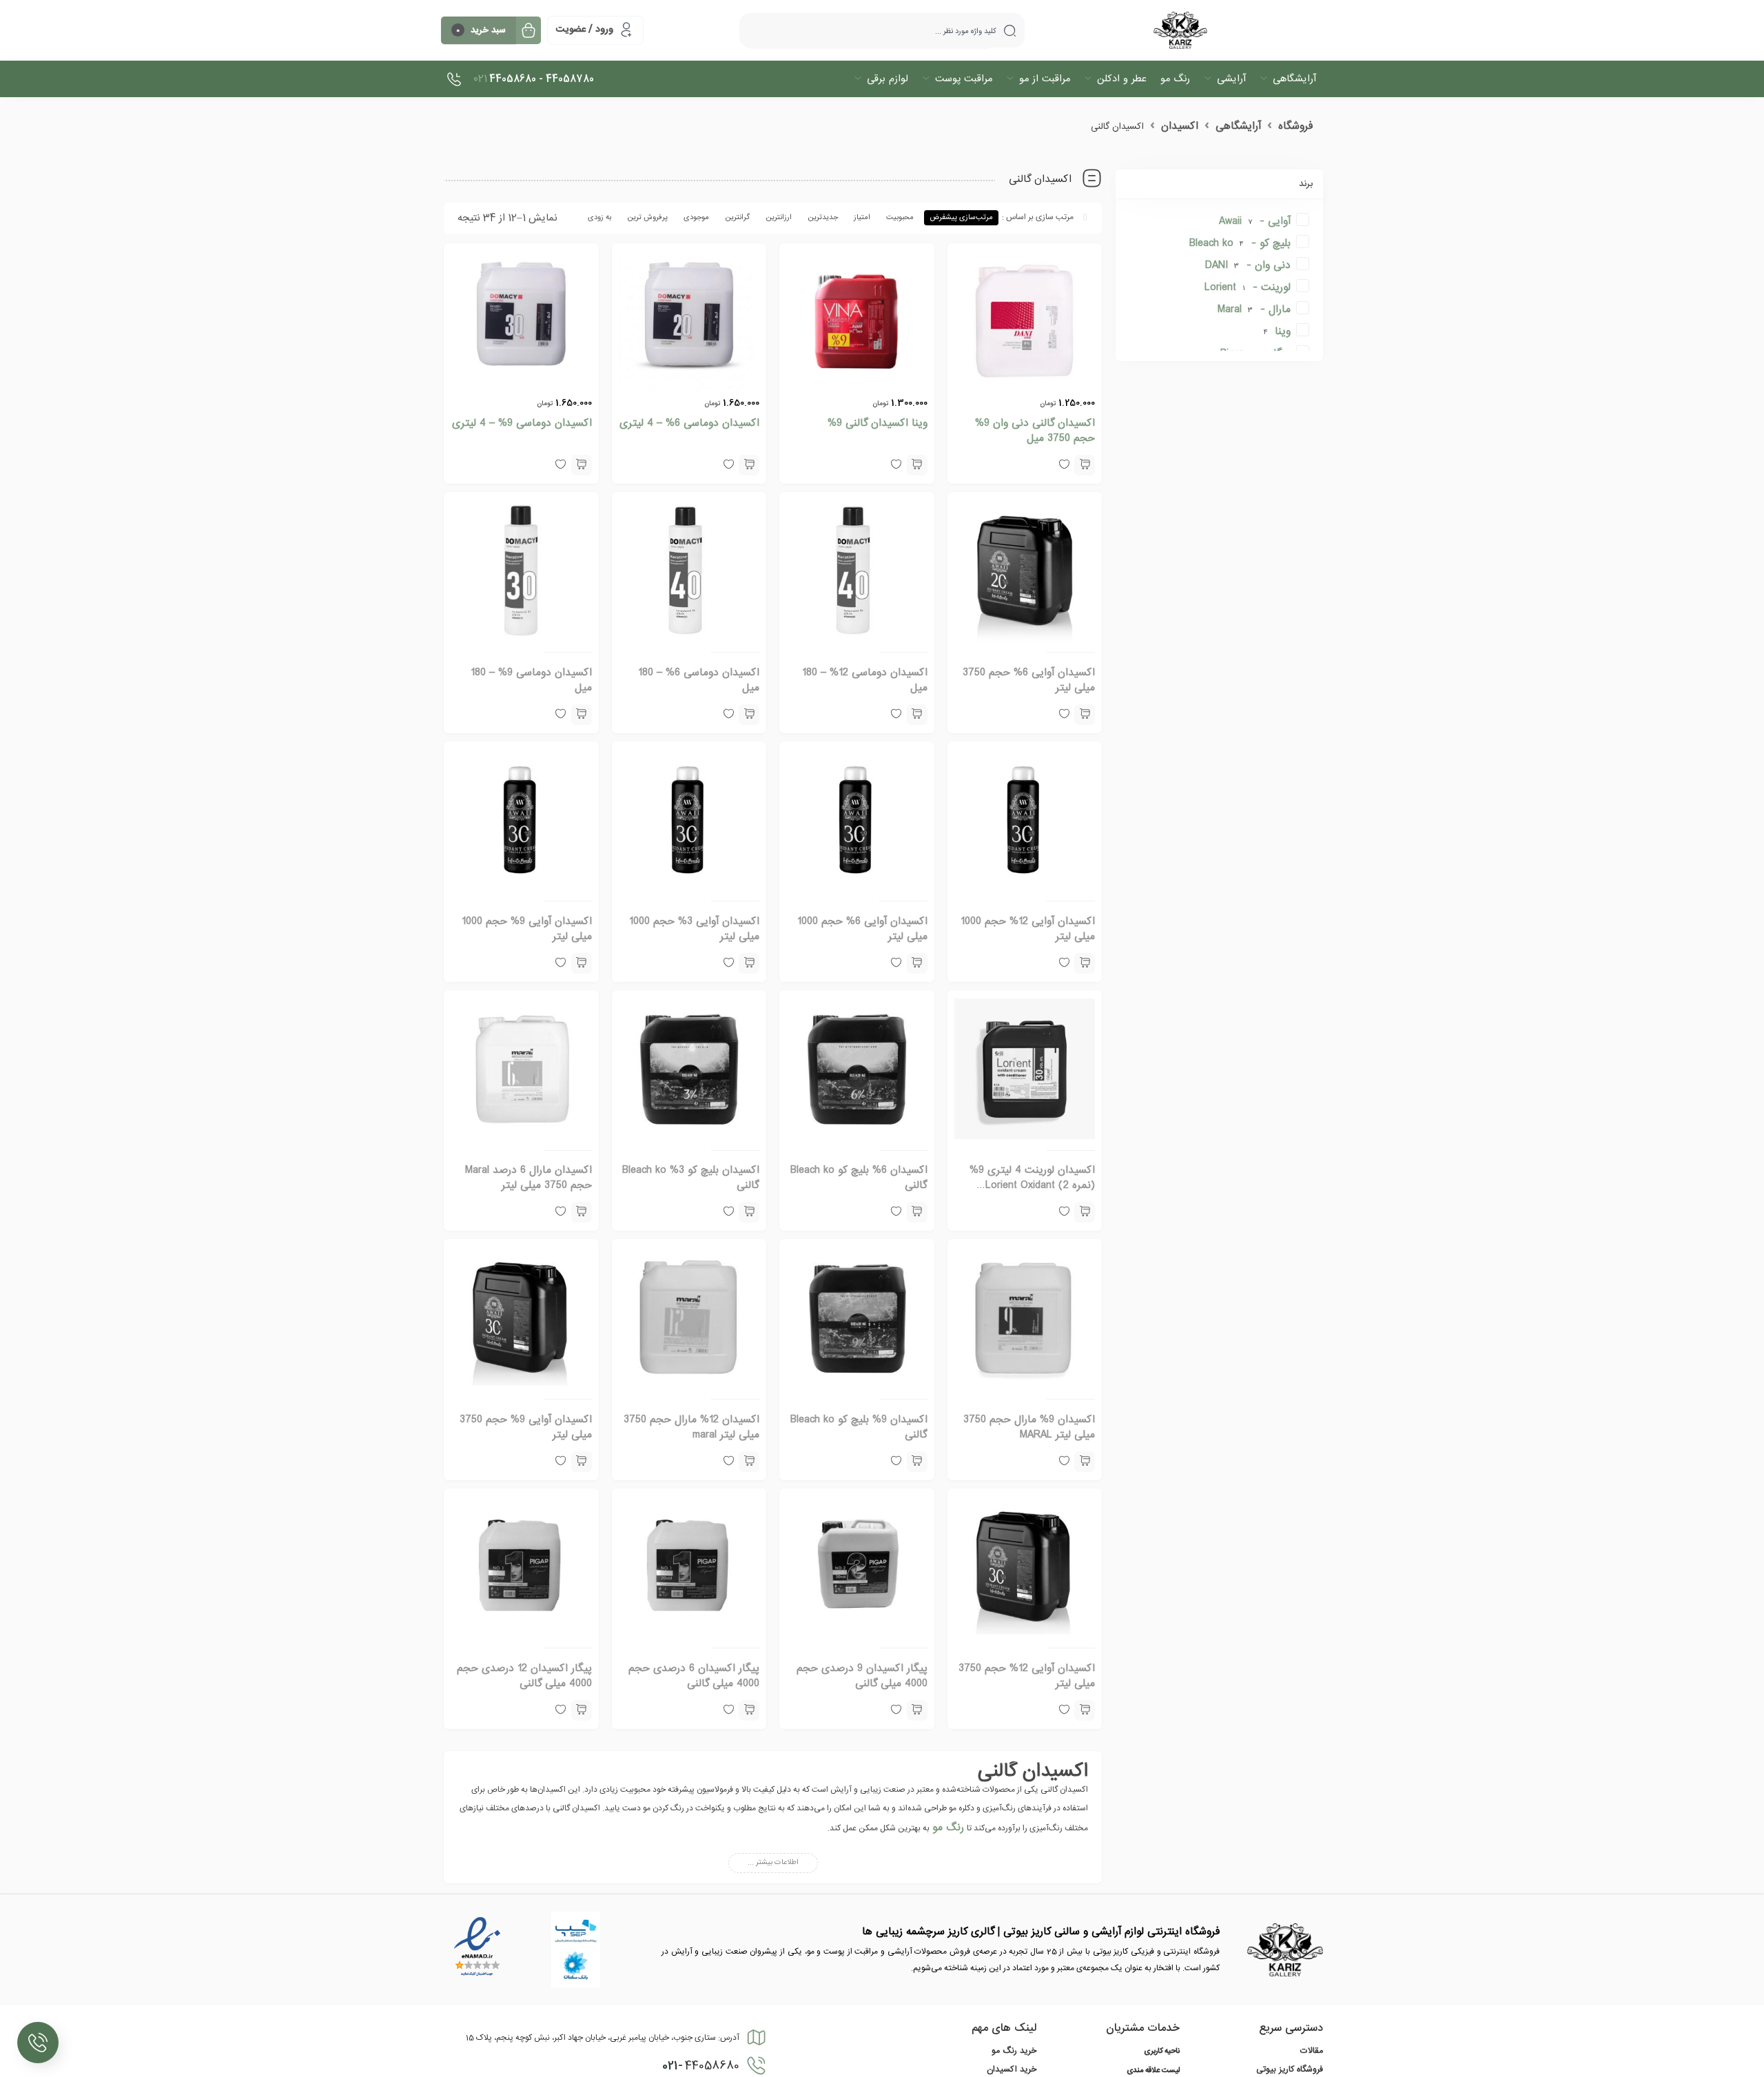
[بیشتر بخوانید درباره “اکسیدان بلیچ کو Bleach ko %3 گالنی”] (749, 1212)
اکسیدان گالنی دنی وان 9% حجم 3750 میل (1035, 431)
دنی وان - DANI (1248, 265)
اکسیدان (1180, 126)
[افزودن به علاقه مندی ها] (1064, 1212)
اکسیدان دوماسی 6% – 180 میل (699, 680)
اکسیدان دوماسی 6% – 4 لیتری (689, 423)
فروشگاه (1295, 126)
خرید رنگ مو (1014, 2051)
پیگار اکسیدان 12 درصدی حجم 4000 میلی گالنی (524, 1676)
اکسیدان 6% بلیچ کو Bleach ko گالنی (859, 1178)
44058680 (701, 2066)
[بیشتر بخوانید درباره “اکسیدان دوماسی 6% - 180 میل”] (749, 715)
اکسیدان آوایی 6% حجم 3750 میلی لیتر (1029, 680)
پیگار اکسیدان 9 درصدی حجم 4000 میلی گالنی (862, 1676)
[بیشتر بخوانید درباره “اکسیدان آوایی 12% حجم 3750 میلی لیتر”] (1085, 1710)
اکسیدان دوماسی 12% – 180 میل (865, 680)
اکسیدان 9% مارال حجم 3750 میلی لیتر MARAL (1029, 1427)
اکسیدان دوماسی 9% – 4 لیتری (522, 423)
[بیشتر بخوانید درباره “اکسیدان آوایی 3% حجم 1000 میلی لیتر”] (749, 963)
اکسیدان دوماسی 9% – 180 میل (531, 680)
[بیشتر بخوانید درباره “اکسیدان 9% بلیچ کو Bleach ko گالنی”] (917, 1462)
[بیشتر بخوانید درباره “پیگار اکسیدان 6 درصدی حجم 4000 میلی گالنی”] (749, 1710)
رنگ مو (948, 1828)
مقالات (1312, 2051)
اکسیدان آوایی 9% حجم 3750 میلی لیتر (526, 1427)
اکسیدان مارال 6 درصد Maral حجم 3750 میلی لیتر (529, 1178)
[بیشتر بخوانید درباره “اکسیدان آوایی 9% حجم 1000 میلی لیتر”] (582, 963)
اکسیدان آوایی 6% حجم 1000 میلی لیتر (862, 929)
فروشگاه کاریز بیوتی (1290, 2069)
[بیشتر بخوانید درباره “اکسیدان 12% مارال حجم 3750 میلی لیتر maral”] (749, 1462)
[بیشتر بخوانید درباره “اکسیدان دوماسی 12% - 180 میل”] (917, 715)
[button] (1085, 465)
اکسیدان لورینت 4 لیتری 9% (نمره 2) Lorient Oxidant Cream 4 (1032, 1185)
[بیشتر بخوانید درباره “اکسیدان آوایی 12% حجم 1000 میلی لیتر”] (1085, 963)
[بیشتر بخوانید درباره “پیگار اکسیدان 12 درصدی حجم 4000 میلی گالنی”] (582, 1710)
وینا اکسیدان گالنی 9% (878, 423)
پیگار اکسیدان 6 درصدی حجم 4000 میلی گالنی (694, 1676)
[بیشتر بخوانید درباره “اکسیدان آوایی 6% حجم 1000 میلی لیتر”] (917, 963)
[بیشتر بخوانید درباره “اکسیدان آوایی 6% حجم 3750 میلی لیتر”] (1085, 715)
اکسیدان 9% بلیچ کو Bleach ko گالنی (859, 1427)
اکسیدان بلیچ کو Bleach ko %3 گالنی (691, 1178)
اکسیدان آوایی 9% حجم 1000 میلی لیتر (527, 929)
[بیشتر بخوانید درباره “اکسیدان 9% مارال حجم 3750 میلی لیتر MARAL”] (1085, 1462)
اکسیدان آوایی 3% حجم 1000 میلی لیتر (694, 929)
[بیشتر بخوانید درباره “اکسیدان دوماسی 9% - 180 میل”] (582, 715)
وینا (1283, 331)
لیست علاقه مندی (1153, 2071)
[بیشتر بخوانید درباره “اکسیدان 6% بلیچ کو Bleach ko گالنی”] (917, 1212)
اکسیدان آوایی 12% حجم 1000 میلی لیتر (1028, 929)
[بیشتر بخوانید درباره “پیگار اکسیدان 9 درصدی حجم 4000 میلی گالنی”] (917, 1710)
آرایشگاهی (1238, 126)
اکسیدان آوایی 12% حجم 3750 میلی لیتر (1027, 1676)
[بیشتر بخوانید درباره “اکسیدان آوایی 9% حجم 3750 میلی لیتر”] (582, 1462)
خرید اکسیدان (1012, 2069)
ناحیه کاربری (1162, 2052)
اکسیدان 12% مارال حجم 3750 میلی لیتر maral (691, 1427)
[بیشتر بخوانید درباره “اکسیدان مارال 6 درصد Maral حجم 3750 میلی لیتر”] (582, 1212)
